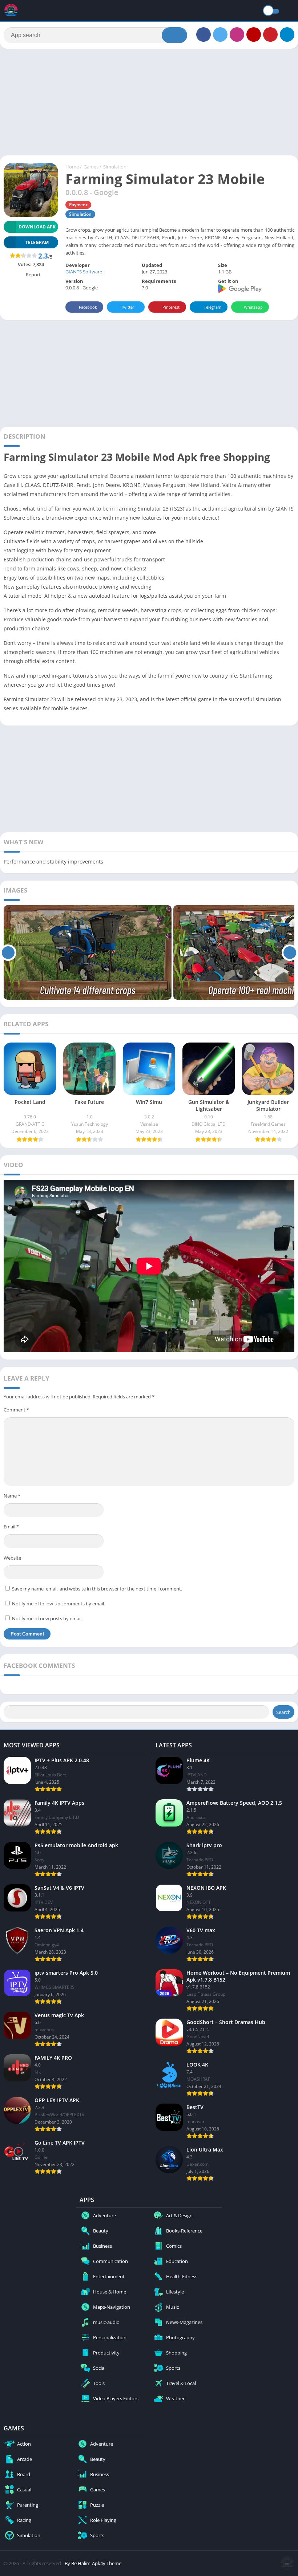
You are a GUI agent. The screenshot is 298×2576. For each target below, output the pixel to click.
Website (12, 1558)
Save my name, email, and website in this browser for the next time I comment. (97, 1589)
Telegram (213, 307)
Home (72, 167)
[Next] (290, 952)
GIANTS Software (84, 272)
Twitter (128, 307)
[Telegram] (287, 34)
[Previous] (8, 952)
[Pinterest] (270, 34)
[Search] (174, 35)
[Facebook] (204, 34)
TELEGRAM (37, 242)
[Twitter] (220, 34)
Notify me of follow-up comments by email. (59, 1604)
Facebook (88, 307)
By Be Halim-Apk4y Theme (93, 2563)
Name (12, 1496)
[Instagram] (237, 34)
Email (11, 1527)
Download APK (37, 227)
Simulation (115, 167)
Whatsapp (253, 307)
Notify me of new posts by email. (47, 1618)
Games (91, 167)
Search (283, 1712)
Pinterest (171, 307)
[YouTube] (254, 34)
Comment (16, 1410)
